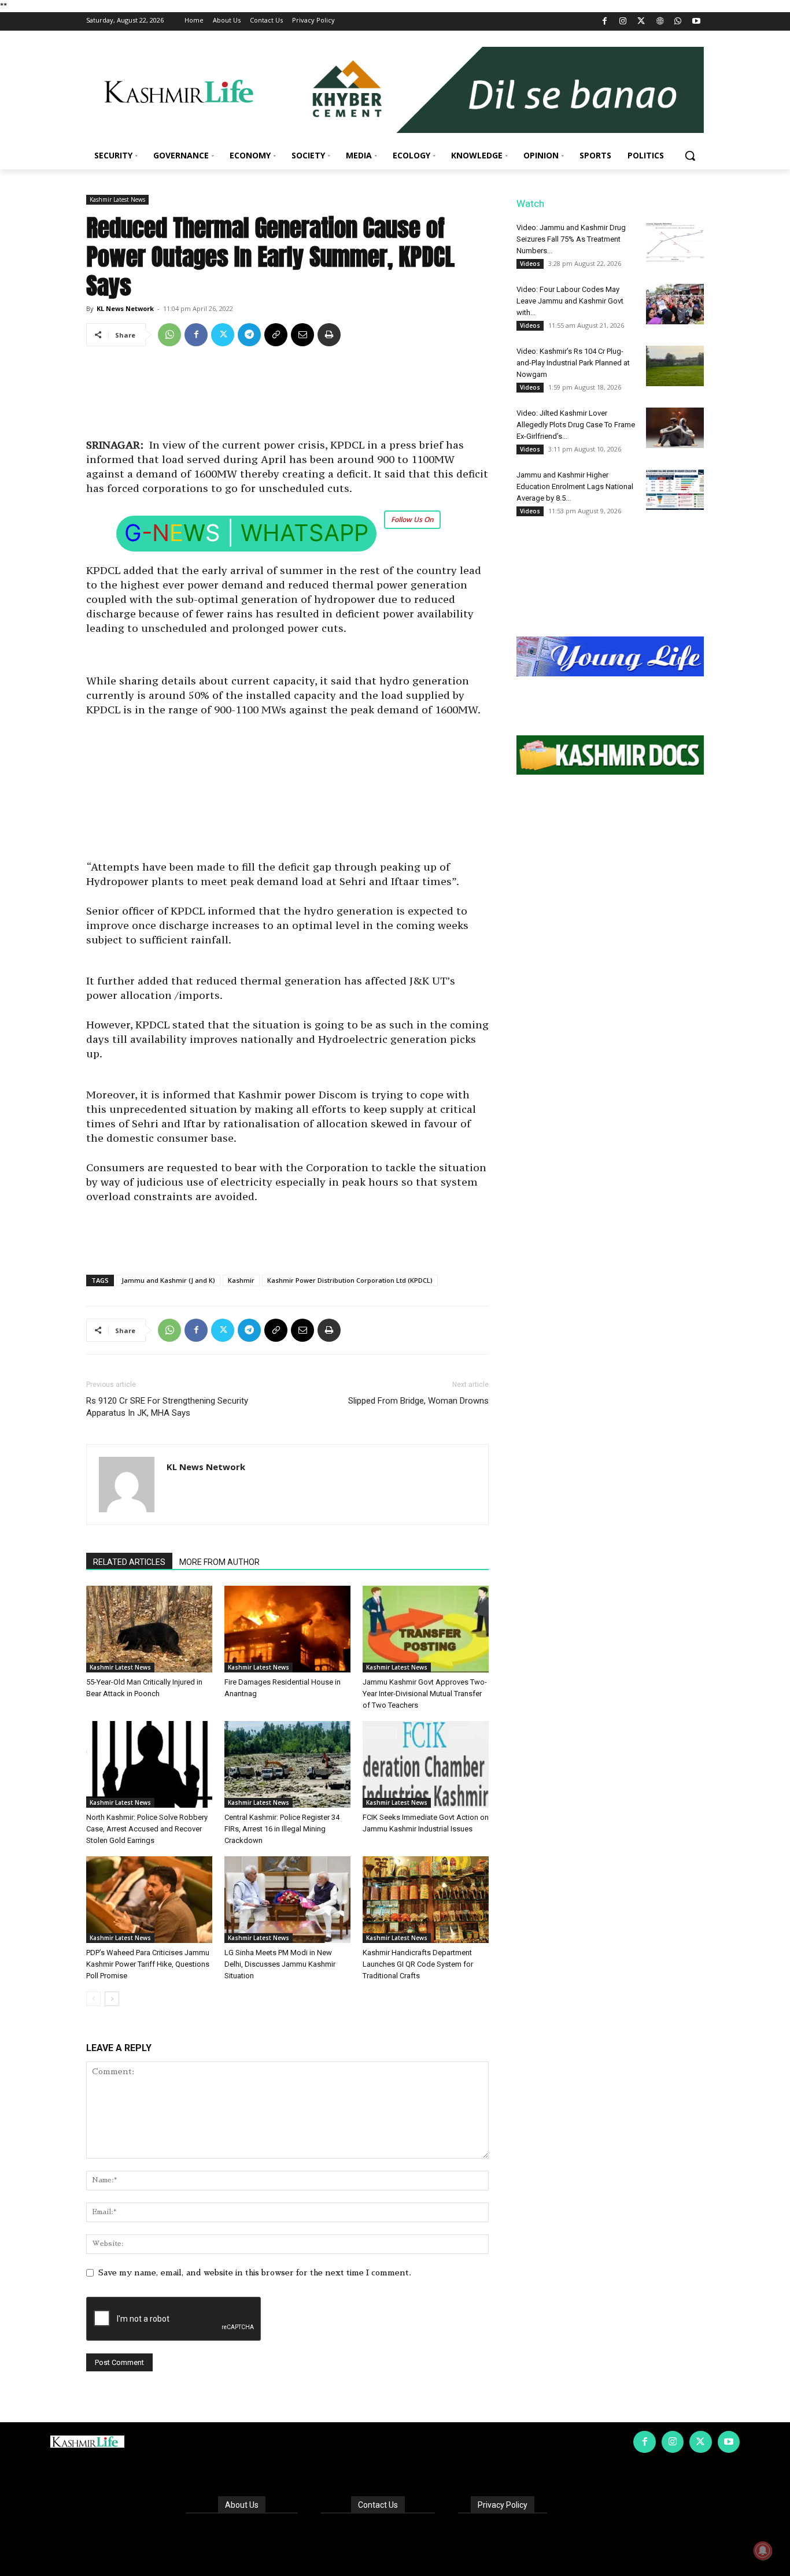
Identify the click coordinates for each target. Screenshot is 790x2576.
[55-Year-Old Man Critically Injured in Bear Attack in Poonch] (149, 1629)
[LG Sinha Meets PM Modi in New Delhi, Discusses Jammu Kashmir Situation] (287, 1900)
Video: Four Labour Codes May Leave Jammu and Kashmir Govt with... (570, 301)
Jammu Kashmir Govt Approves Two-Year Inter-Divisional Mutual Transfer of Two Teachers (425, 1694)
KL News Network (125, 308)
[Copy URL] (276, 335)
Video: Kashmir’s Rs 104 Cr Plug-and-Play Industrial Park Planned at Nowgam (573, 363)
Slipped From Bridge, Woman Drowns (418, 1401)
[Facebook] (605, 22)
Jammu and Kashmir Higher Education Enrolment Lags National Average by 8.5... (575, 486)
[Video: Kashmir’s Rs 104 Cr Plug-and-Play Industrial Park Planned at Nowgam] (675, 366)
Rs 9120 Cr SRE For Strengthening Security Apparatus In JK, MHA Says (167, 1407)
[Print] (329, 335)
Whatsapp (304, 533)
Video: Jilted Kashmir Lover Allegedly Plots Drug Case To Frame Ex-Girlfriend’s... (576, 425)
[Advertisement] (287, 397)
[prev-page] (93, 1999)
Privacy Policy (503, 2505)
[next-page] (112, 1999)
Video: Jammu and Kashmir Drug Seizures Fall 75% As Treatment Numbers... (571, 239)
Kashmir (241, 1280)
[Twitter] (642, 22)
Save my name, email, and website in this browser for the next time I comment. (255, 2272)
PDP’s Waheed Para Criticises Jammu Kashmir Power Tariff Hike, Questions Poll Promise (148, 1964)
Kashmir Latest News (117, 199)
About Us (242, 2505)
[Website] (660, 22)
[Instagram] (623, 22)
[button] (690, 156)
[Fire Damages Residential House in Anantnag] (287, 1629)
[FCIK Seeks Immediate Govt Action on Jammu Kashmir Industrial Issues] (426, 1764)
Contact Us (378, 2505)
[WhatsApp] (678, 22)
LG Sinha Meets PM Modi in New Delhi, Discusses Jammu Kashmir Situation (280, 1964)
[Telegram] (249, 335)
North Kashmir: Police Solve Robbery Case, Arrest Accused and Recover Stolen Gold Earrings (147, 1829)
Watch (530, 203)
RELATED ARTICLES (129, 1562)
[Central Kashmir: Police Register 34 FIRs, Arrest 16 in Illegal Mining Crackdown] (287, 1764)
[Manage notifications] (763, 2551)
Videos (530, 264)
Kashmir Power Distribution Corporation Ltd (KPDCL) (350, 1280)
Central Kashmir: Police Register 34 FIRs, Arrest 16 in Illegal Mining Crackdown (282, 1829)
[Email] (302, 335)
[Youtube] (696, 22)
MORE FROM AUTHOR (219, 1562)
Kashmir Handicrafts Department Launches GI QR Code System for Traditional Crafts (418, 1964)
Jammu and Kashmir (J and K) (168, 1280)
